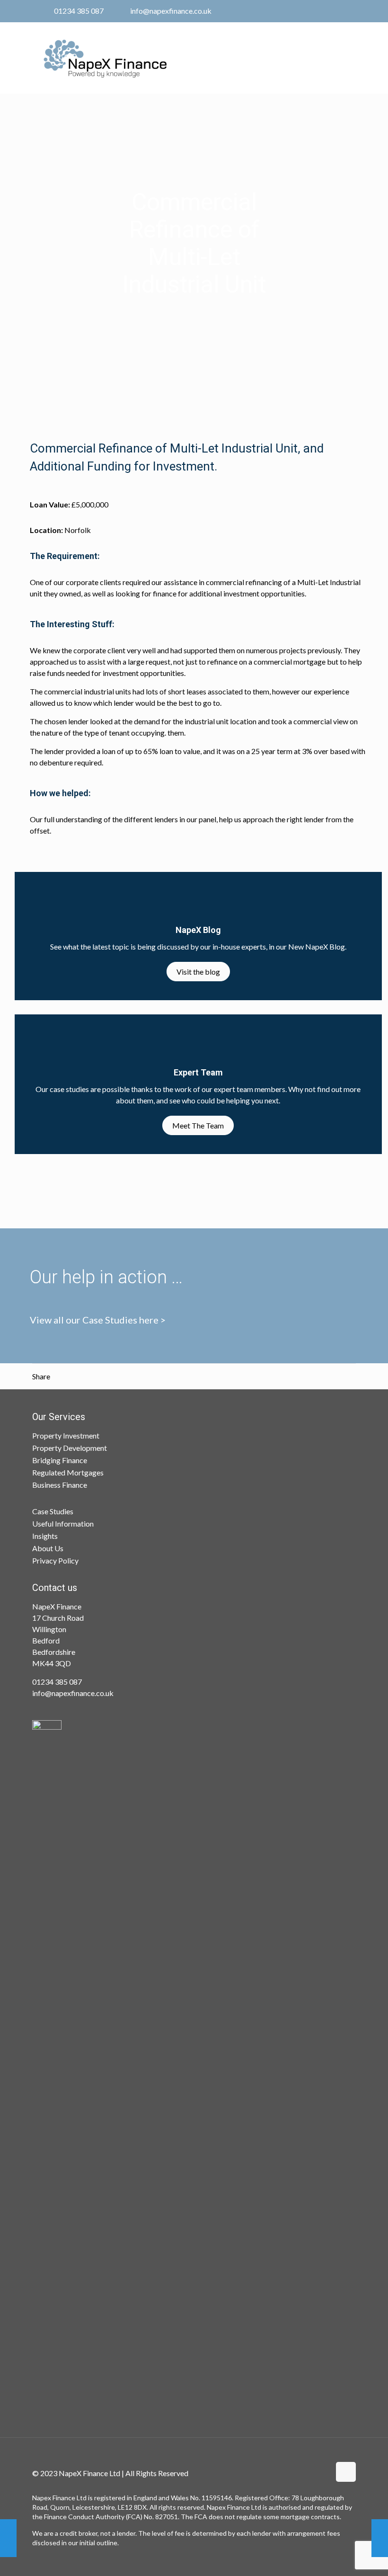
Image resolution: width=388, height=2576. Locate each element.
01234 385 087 (79, 11)
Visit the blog (198, 972)
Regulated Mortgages (68, 1472)
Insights (45, 1536)
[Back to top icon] (346, 2472)
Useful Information (63, 1523)
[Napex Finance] (105, 58)
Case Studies (53, 1511)
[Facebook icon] (317, 11)
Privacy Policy (55, 1560)
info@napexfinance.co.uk (171, 11)
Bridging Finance (60, 1460)
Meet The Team (198, 1125)
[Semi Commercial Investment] (8, 2538)
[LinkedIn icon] (329, 11)
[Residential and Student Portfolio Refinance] (380, 2538)
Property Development (70, 1448)
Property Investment (66, 1435)
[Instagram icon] (341, 11)
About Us (48, 1548)
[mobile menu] (341, 55)
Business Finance (60, 1485)
